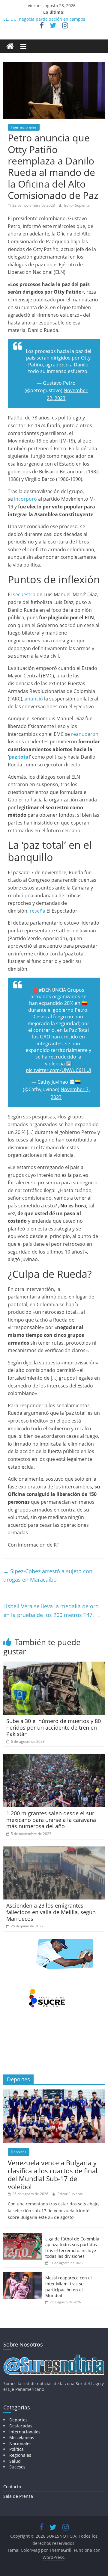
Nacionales (20, 2443)
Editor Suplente (77, 205)
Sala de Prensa (18, 2496)
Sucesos (17, 2467)
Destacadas (21, 2426)
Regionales (20, 2455)
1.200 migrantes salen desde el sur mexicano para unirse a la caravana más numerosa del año (51, 1820)
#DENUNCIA (52, 990)
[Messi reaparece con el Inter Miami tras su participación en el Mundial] (23, 2275)
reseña (37, 911)
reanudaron (85, 734)
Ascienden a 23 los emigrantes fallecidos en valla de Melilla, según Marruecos (51, 1912)
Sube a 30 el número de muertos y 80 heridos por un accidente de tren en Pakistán (54, 1727)
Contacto (12, 2487)
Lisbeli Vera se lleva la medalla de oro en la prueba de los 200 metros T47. (52, 1611)
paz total (19, 757)
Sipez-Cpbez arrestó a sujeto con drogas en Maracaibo (48, 1575)
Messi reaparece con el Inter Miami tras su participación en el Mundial (69, 2287)
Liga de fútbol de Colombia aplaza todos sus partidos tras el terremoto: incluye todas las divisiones (72, 2248)
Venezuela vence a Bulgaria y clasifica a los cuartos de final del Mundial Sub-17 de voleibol (53, 2174)
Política (16, 2449)
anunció (34, 699)
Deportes (19, 2152)
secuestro (24, 594)
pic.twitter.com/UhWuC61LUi (58, 1070)
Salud (15, 2461)
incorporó (25, 499)
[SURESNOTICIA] (10, 46)
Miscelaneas (22, 2437)
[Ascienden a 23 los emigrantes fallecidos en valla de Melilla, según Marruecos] (54, 1850)
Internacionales (24, 127)
